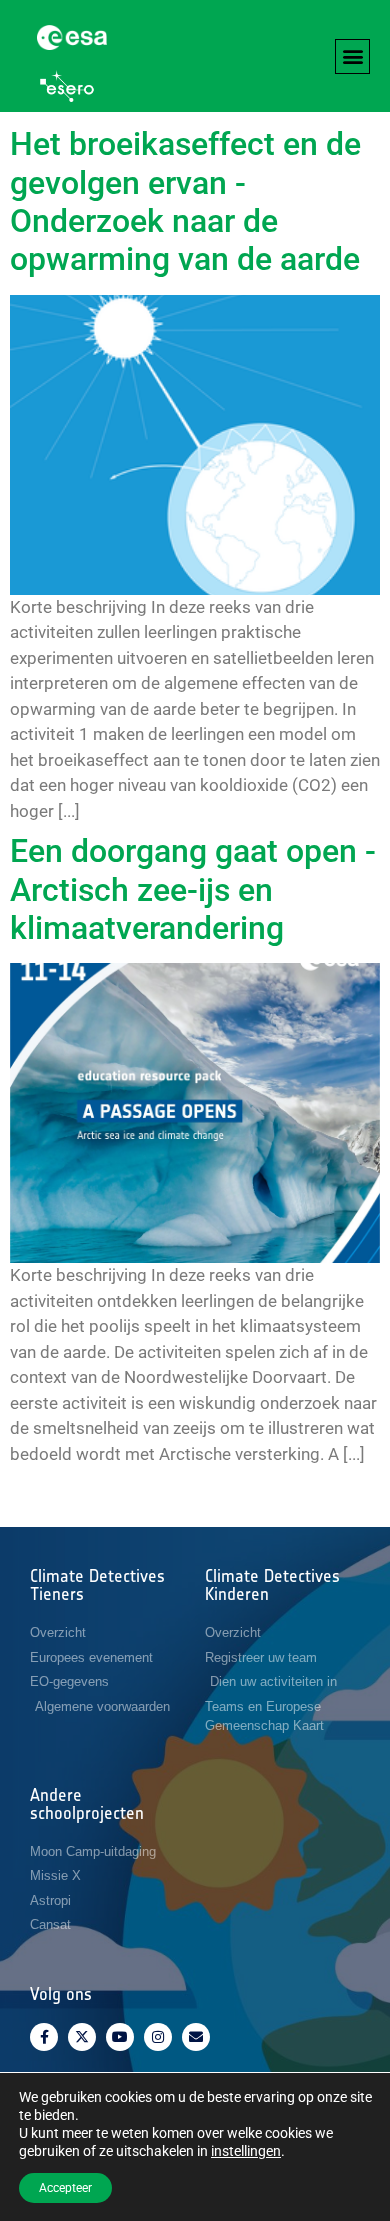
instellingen (246, 2151)
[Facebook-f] (44, 2037)
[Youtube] (120, 2037)
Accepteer (65, 2188)
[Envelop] (196, 2037)
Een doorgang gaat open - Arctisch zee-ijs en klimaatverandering (193, 889)
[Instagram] (158, 2037)
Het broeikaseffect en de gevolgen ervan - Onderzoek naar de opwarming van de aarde (189, 201)
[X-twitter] (82, 2037)
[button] (352, 56)
